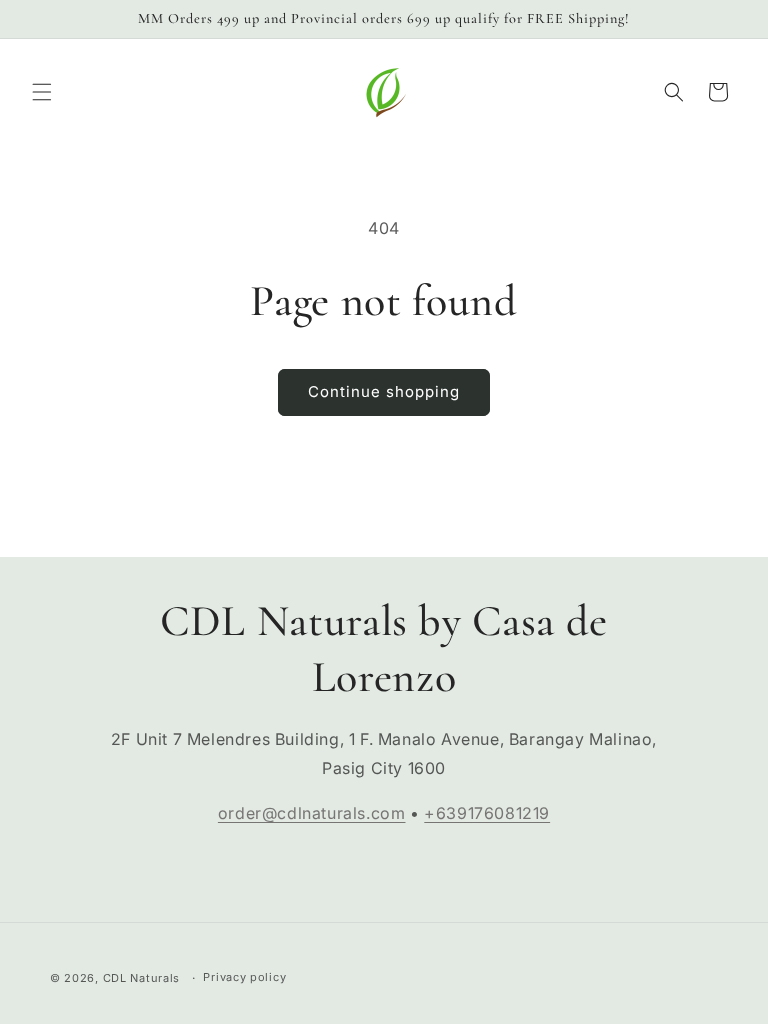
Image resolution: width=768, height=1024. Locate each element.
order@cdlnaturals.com (312, 813)
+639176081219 (487, 813)
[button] (42, 92)
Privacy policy (244, 977)
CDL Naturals (141, 978)
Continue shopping (384, 391)
